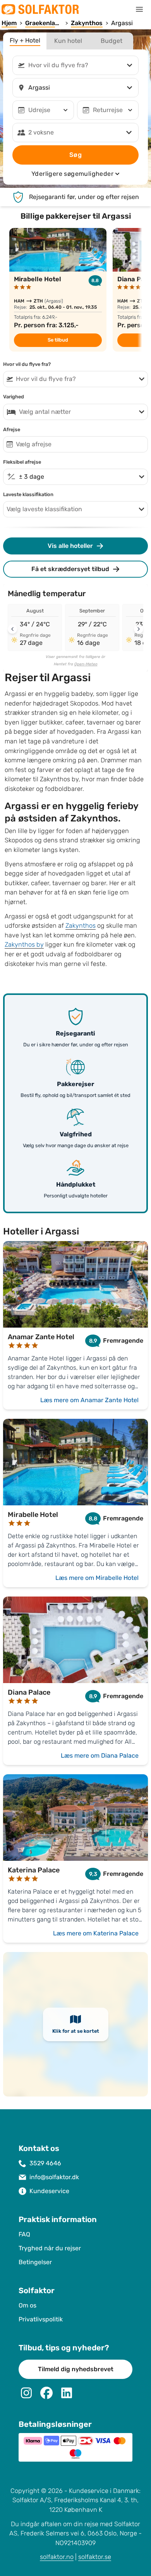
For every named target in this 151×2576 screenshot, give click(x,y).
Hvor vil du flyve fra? (27, 364)
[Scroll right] (139, 629)
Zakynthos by (24, 945)
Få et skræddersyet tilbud (70, 569)
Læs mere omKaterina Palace (96, 1933)
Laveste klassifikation (28, 495)
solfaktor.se (95, 2557)
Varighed (14, 397)
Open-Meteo (86, 664)
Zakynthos (81, 926)
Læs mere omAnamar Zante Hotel (89, 1400)
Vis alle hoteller (70, 546)
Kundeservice (49, 2191)
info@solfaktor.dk (54, 2177)
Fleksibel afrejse (22, 462)
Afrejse (12, 430)
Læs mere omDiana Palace (100, 1756)
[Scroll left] (12, 629)
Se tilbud (58, 340)
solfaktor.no (57, 2557)
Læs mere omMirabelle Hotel (97, 1578)
